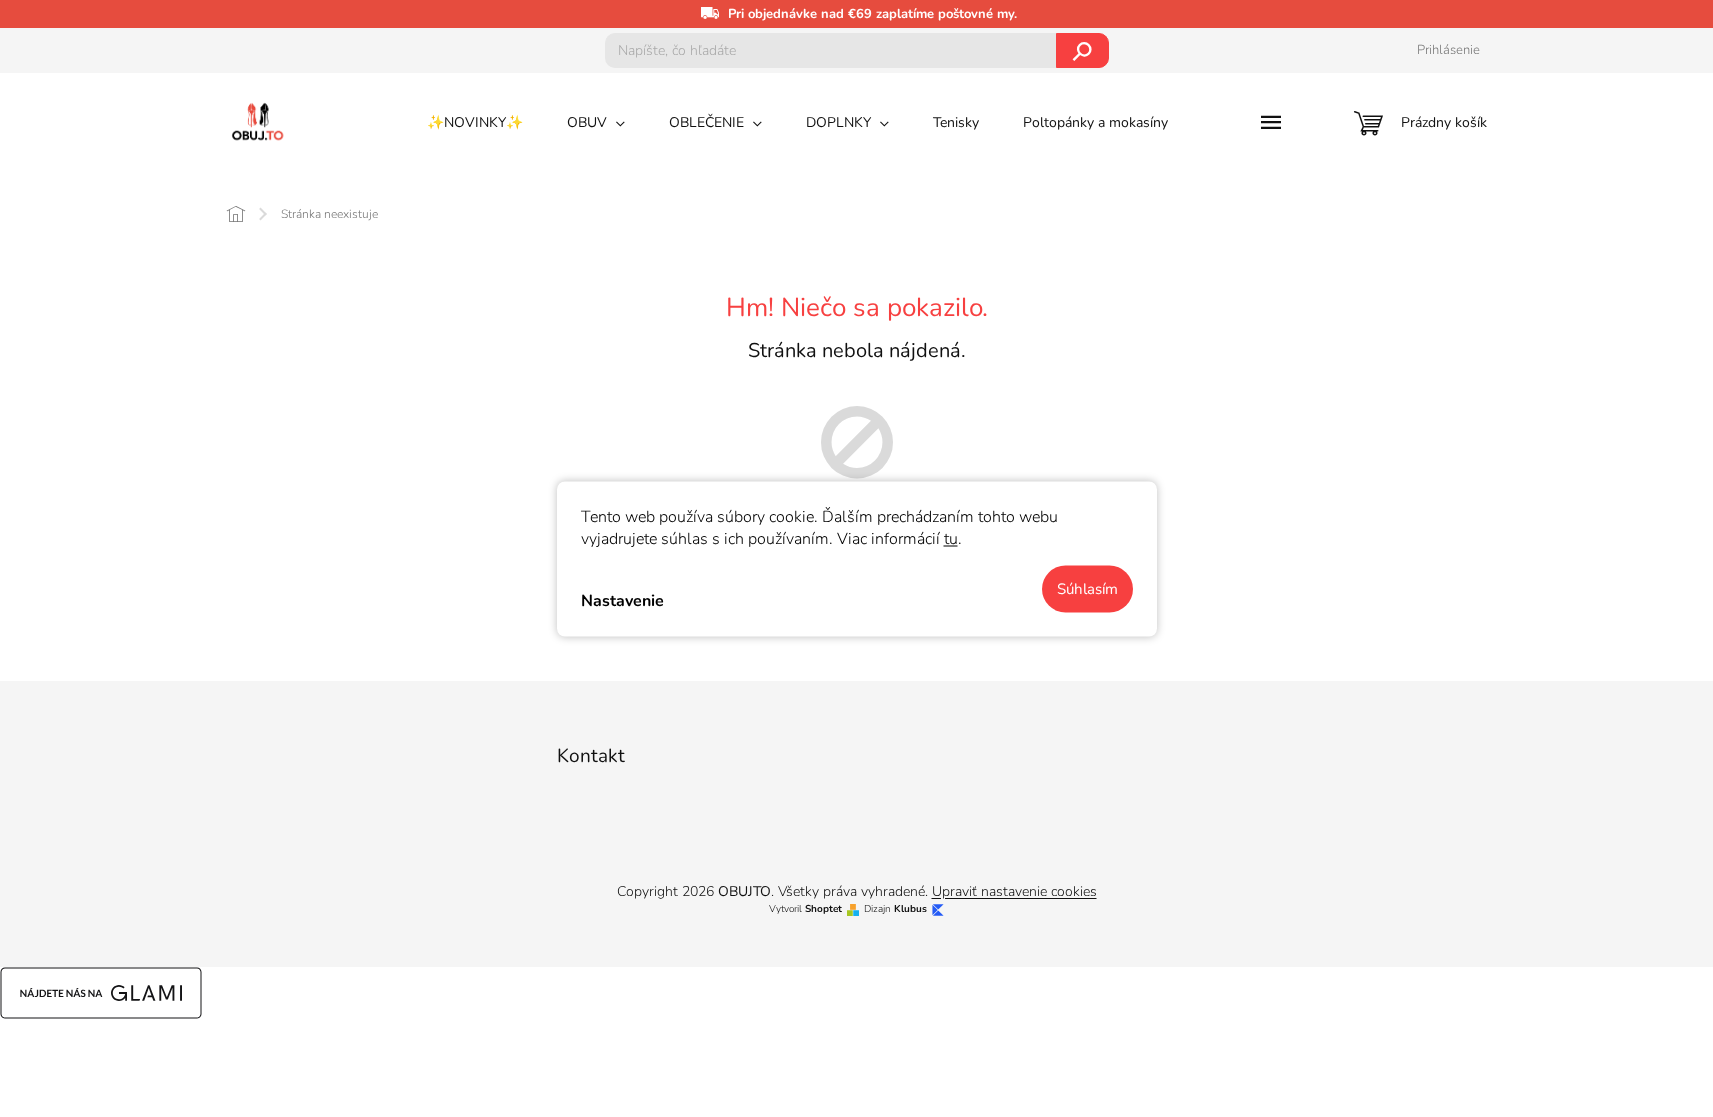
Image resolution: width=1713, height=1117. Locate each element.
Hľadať (1082, 50)
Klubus (910, 909)
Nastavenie (622, 601)
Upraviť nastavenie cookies (1014, 891)
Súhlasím (1087, 588)
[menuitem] (475, 123)
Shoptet (823, 909)
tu (951, 538)
